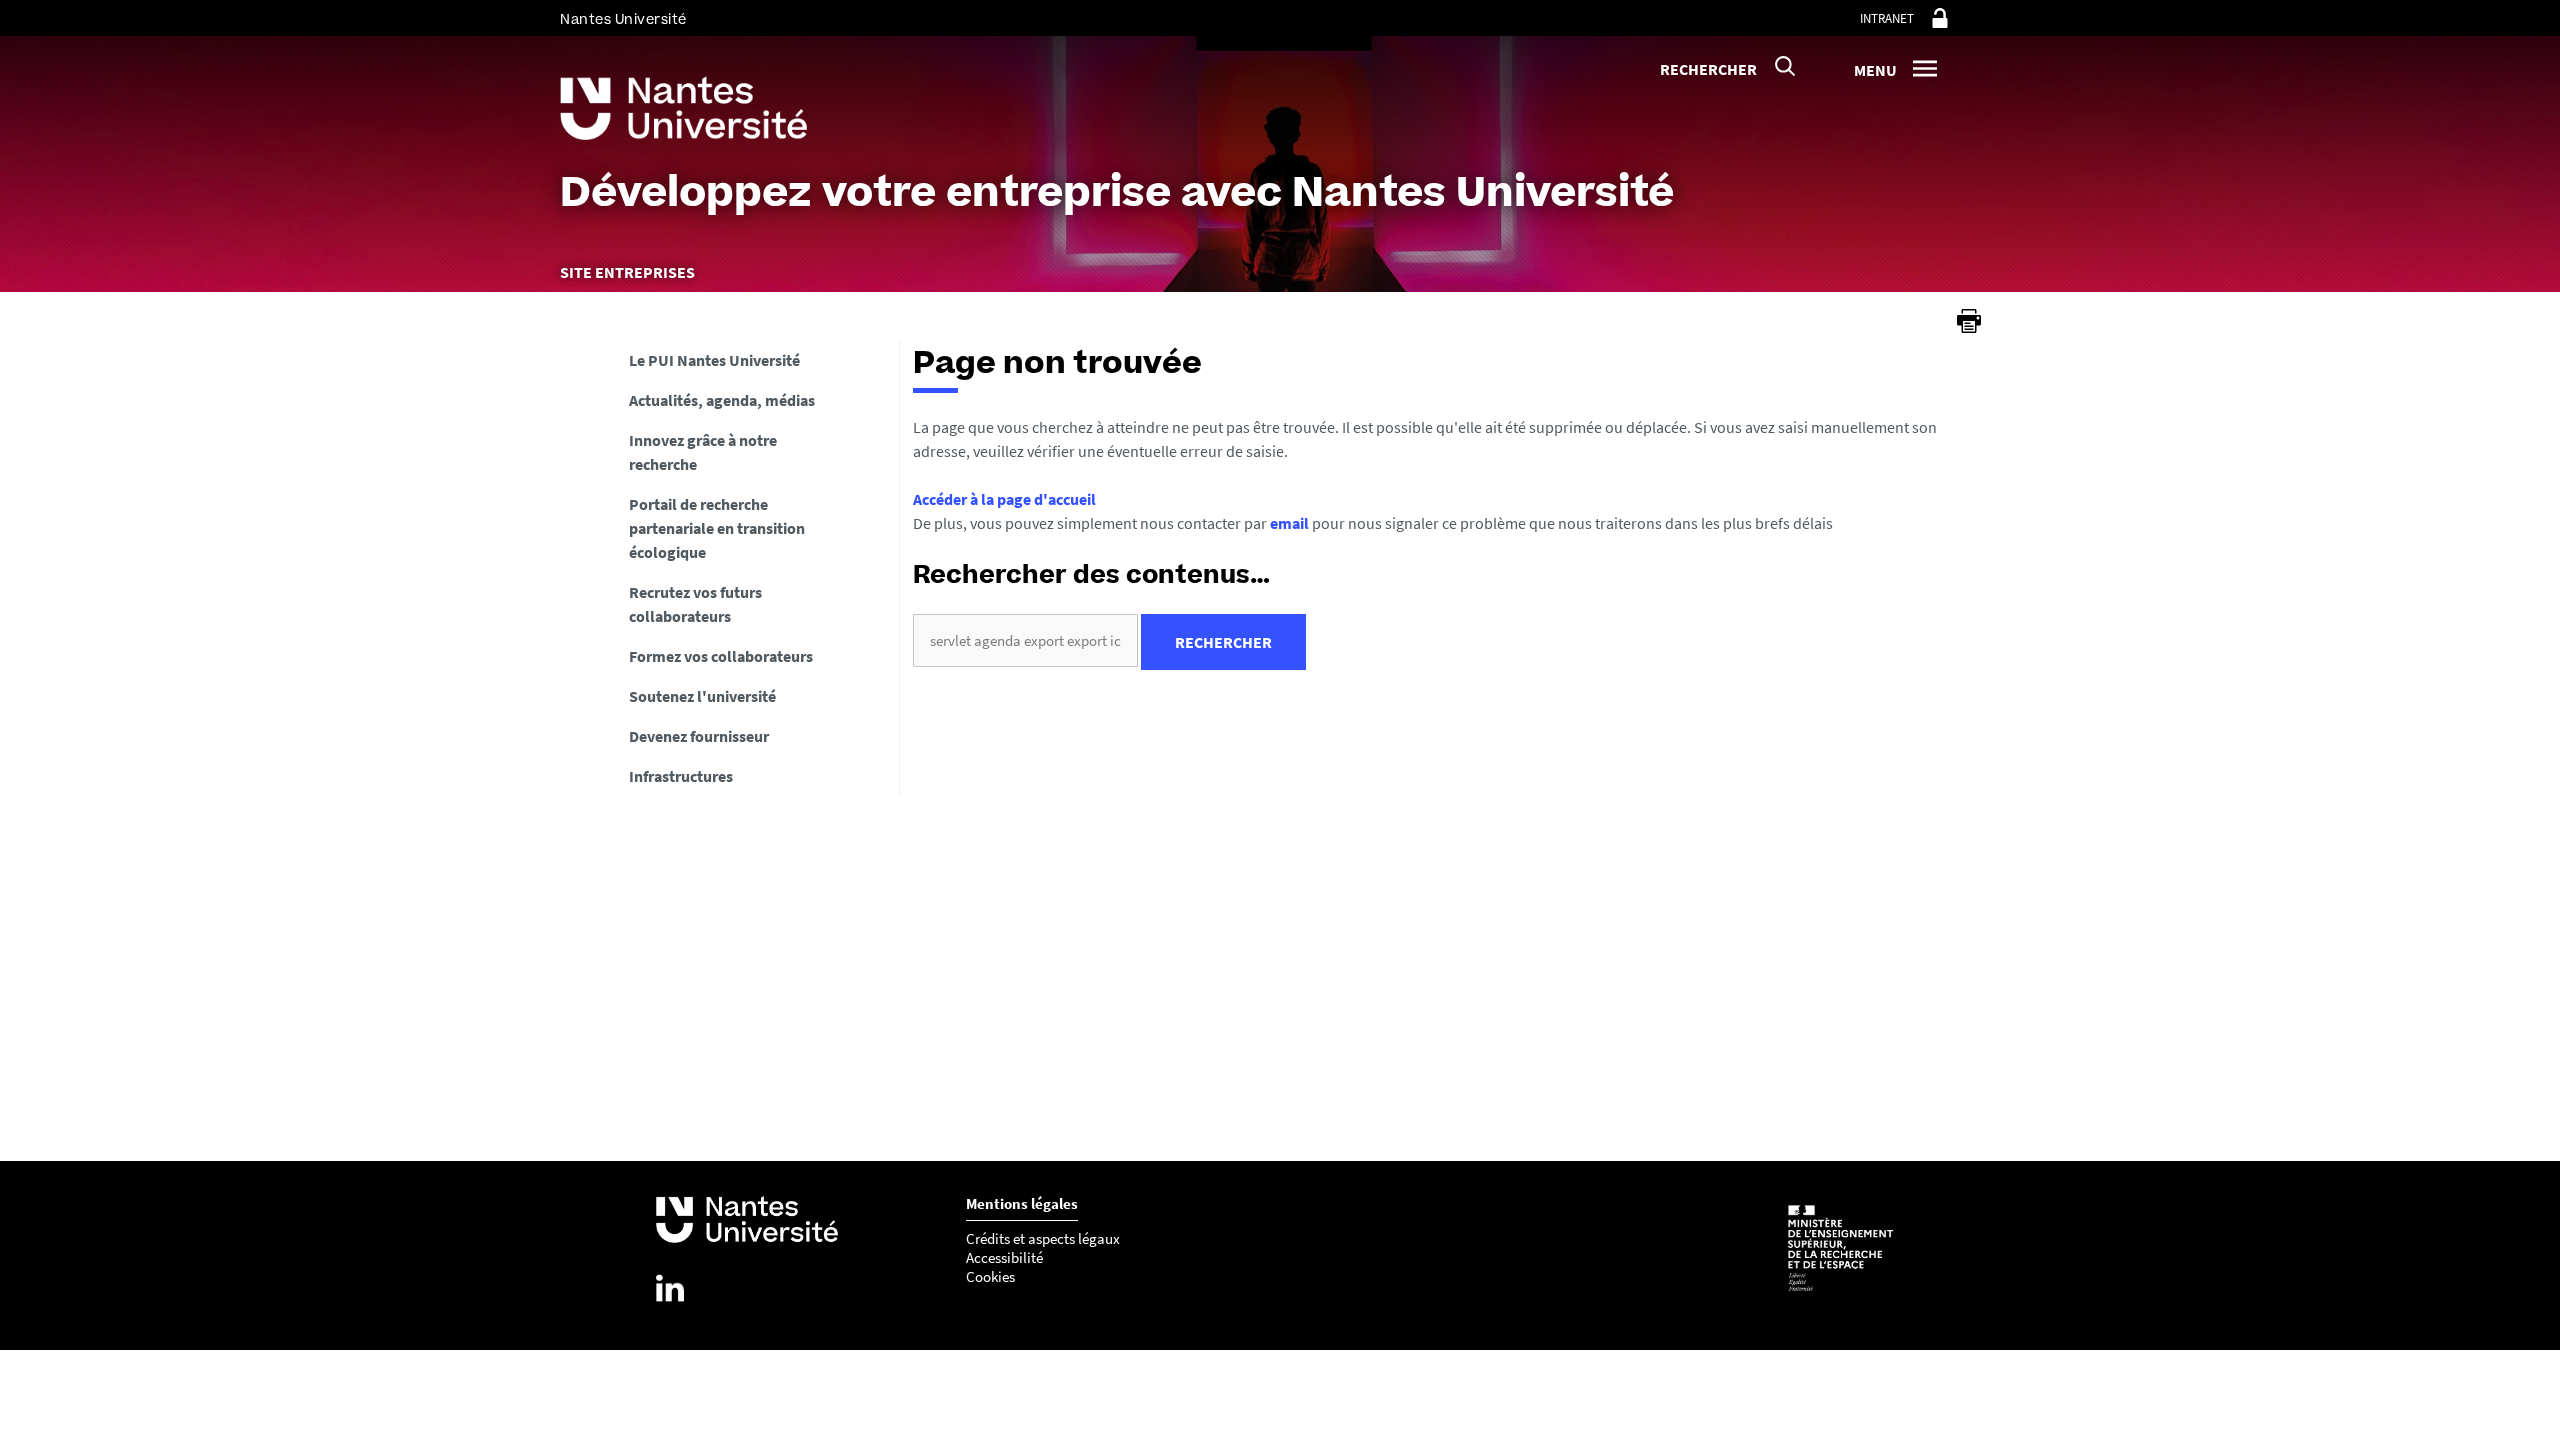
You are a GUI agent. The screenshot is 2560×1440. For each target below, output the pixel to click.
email (1289, 523)
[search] (1025, 640)
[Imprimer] (1969, 321)
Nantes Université (623, 19)
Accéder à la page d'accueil (1004, 499)
